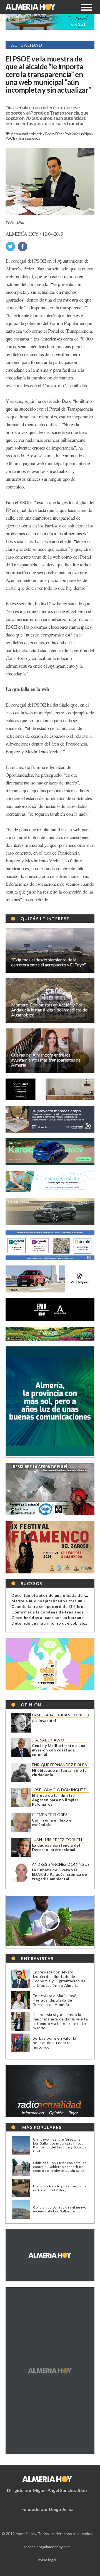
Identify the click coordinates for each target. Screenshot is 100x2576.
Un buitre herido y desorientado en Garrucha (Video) (59, 2188)
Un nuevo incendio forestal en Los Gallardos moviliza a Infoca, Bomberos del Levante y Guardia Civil (60, 2145)
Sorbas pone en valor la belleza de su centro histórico (55, 2043)
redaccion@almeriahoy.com (47, 2547)
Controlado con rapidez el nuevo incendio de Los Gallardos (60, 2209)
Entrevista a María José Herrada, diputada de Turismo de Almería (55, 2000)
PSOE (11, 138)
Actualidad (20, 134)
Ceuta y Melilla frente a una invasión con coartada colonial (59, 1750)
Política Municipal (78, 134)
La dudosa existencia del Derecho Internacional (56, 1847)
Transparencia (29, 138)
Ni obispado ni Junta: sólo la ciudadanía (59, 1773)
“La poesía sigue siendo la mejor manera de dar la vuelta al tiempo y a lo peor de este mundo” (60, 2021)
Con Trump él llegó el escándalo (52, 1822)
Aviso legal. (47, 2560)
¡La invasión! (44, 1721)
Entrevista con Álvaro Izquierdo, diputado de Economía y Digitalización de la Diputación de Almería (59, 1979)
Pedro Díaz (54, 134)
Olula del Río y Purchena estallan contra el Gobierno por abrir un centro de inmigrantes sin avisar (60, 2167)
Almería (37, 134)
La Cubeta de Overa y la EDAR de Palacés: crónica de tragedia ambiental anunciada (60, 1874)
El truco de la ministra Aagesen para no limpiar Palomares (55, 1800)
